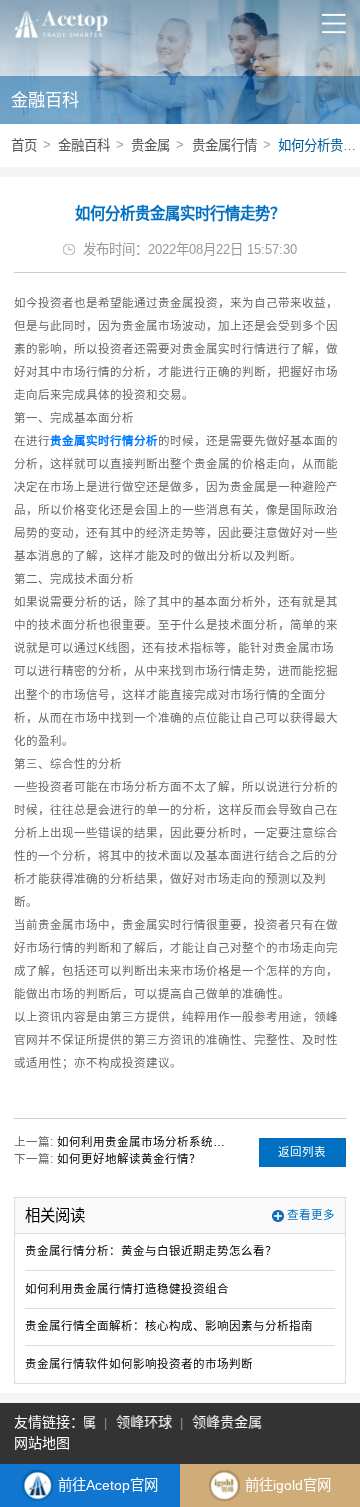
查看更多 (311, 1215)
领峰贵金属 (225, 1422)
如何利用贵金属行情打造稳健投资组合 (127, 1289)
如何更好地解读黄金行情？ (129, 1159)
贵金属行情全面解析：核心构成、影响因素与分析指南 (169, 1326)
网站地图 (42, 1443)
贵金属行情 (224, 145)
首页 (24, 145)
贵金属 (150, 145)
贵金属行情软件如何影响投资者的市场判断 (139, 1364)
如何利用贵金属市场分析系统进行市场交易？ (141, 1142)
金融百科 (84, 145)
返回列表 (302, 1152)
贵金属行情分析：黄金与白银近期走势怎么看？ (151, 1251)
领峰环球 (142, 1422)
